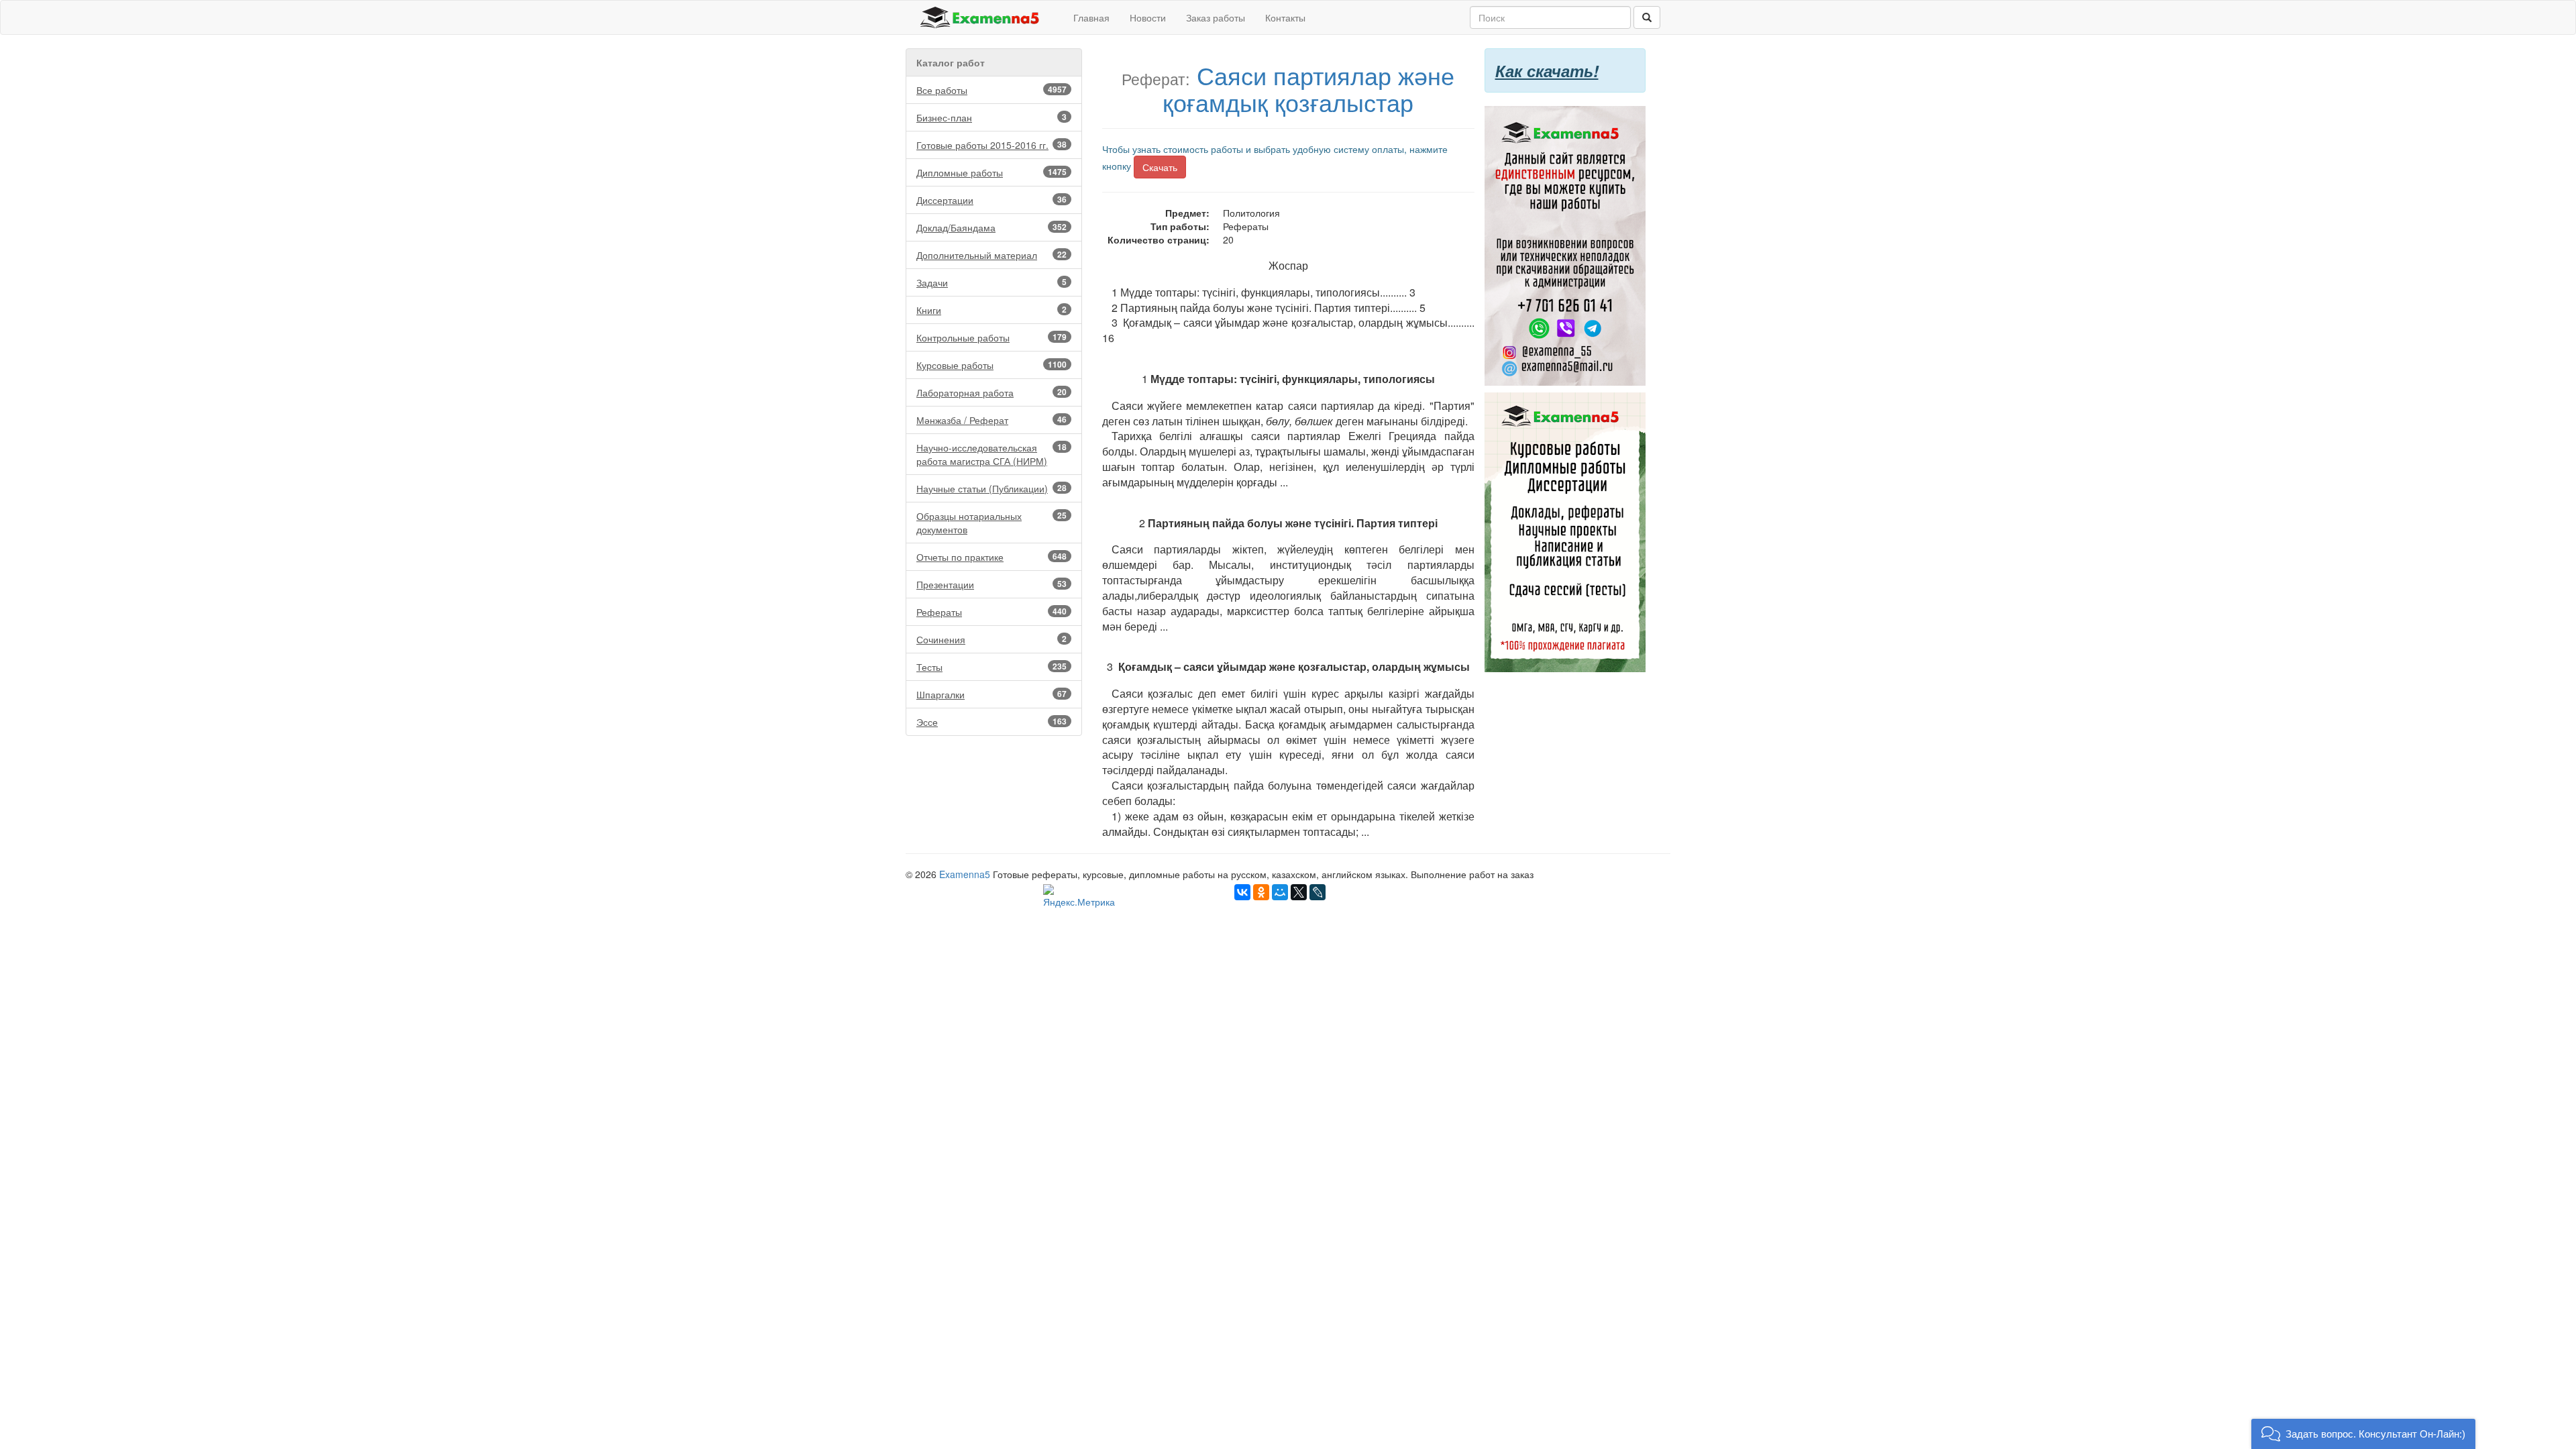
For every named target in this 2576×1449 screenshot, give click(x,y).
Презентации (991, 584)
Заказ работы (1216, 17)
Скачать (1160, 167)
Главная (1091, 17)
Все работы (991, 90)
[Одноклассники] (1261, 892)
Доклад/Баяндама (991, 227)
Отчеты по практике (991, 557)
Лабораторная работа (991, 392)
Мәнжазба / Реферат (991, 420)
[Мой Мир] (1280, 892)
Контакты (1285, 17)
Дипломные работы (991, 172)
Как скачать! (1547, 70)
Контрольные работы (991, 337)
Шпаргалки (991, 694)
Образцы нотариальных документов (991, 523)
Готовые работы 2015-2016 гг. (991, 145)
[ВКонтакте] (1242, 892)
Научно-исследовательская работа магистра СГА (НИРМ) (991, 454)
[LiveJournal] (1318, 892)
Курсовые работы (991, 365)
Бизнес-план (991, 117)
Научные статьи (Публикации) (991, 488)
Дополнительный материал (991, 255)
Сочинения (991, 639)
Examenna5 (965, 874)
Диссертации (991, 200)
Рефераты (991, 612)
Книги (991, 310)
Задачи (991, 282)
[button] (2363, 1434)
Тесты (991, 667)
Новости (1148, 17)
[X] (1299, 892)
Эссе (991, 722)
